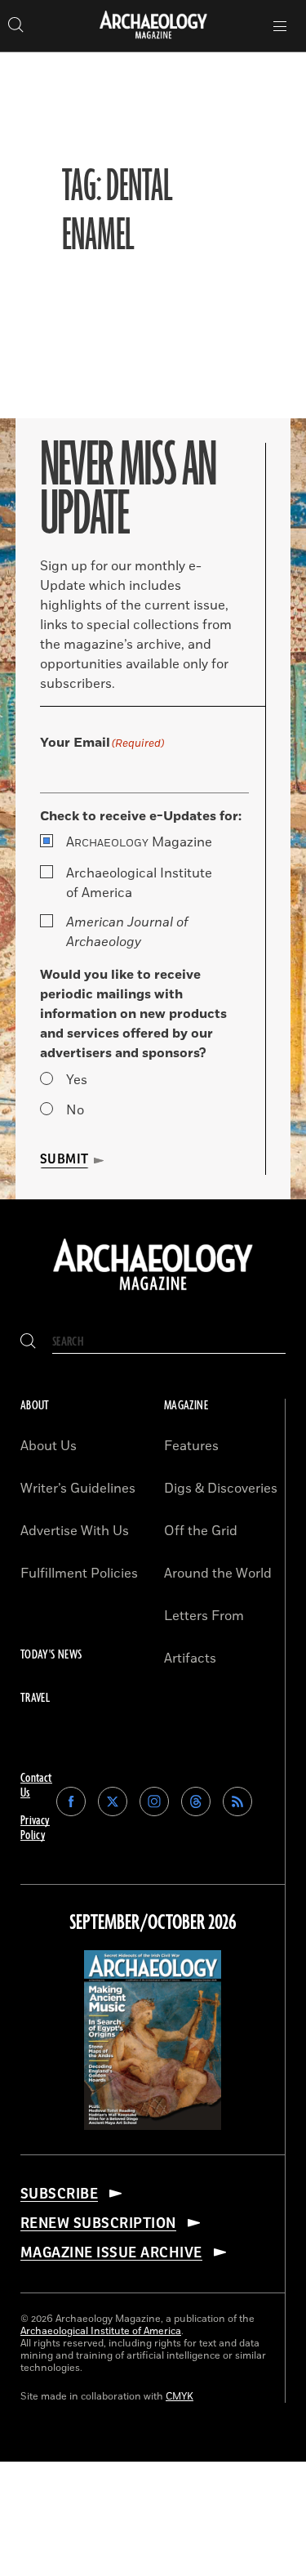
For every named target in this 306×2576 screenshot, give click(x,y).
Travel (35, 1698)
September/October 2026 (153, 1923)
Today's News (51, 1655)
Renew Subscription (98, 2223)
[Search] (28, 1342)
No (75, 1110)
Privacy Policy (35, 1828)
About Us (49, 1446)
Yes (77, 1080)
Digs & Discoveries (221, 1489)
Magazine (139, 842)
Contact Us (36, 1786)
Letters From (204, 1616)
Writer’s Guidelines (78, 1489)
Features (191, 1446)
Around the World (218, 1574)
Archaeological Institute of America (139, 883)
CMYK (180, 2397)
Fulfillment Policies (79, 1574)
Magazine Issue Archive (111, 2252)
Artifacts (190, 1659)
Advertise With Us (75, 1531)
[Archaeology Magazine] (153, 1292)
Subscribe (59, 2194)
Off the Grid (201, 1531)
